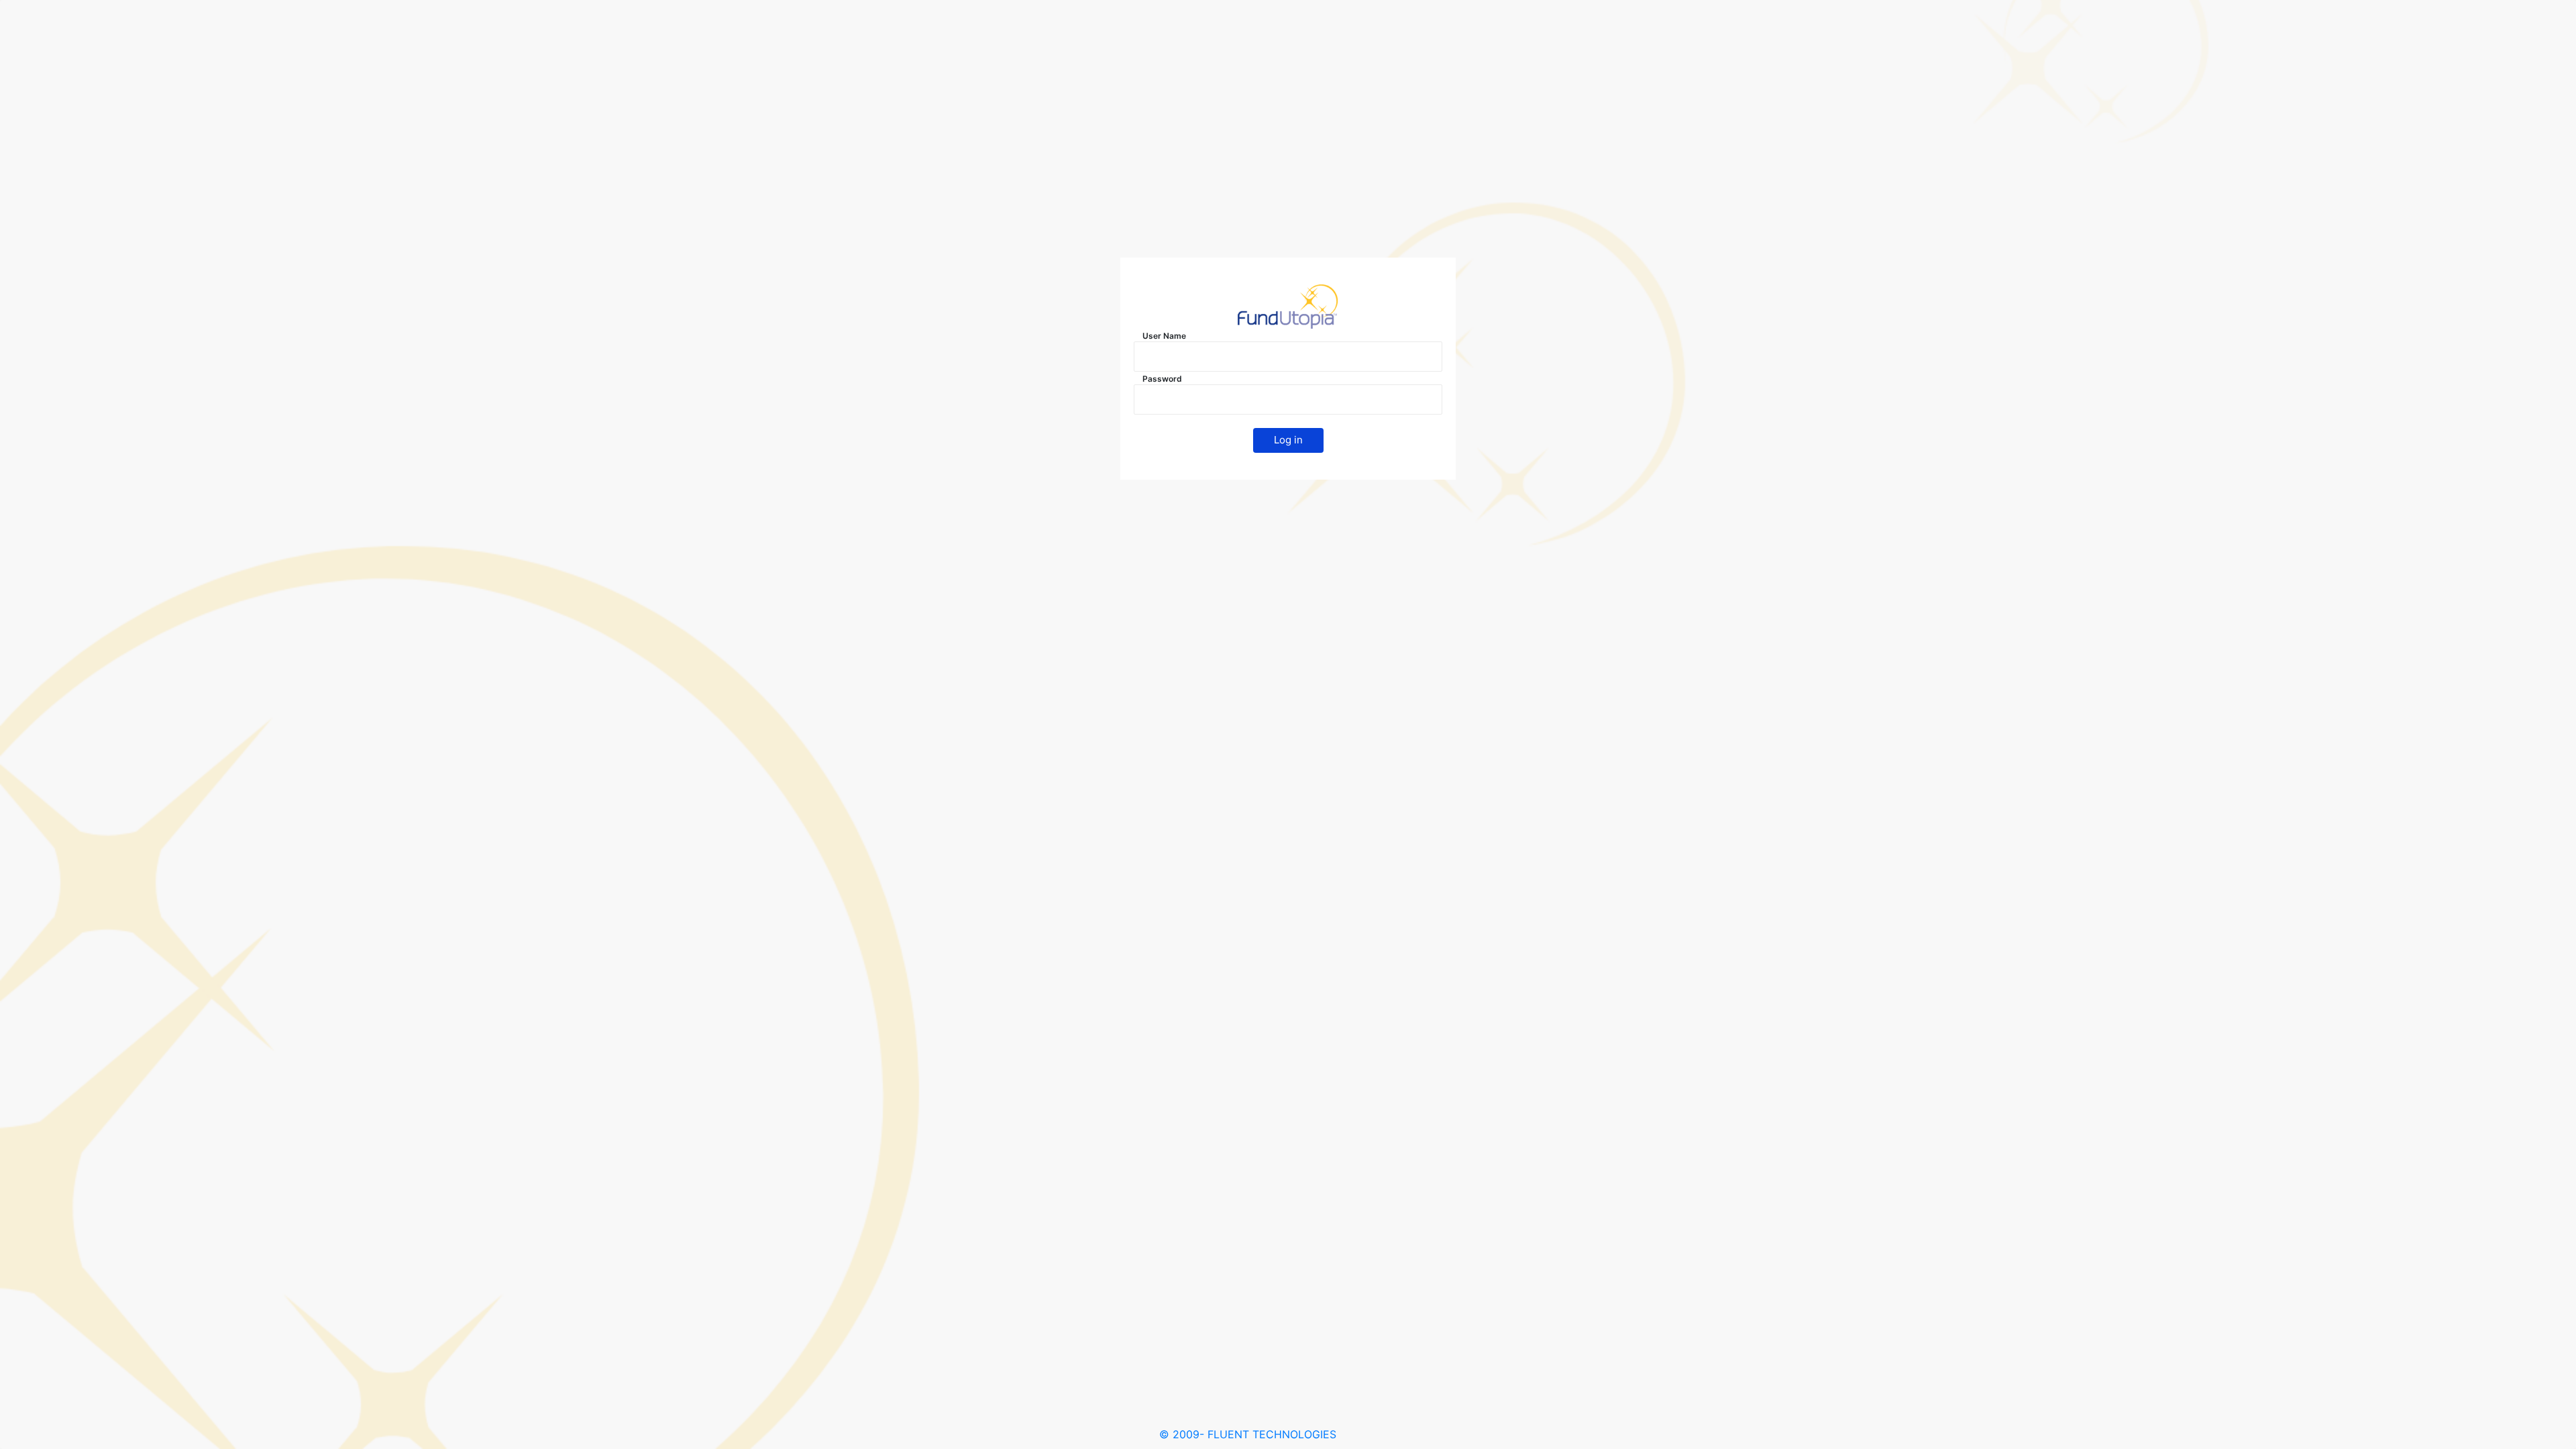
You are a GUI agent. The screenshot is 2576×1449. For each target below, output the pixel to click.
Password (1162, 379)
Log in (1288, 440)
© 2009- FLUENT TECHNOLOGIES (1248, 1434)
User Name (1164, 336)
